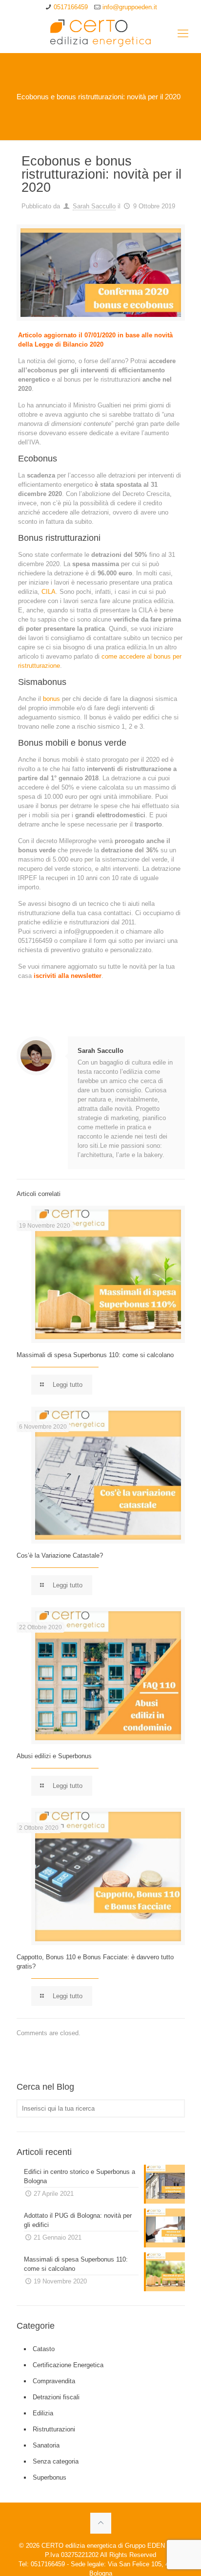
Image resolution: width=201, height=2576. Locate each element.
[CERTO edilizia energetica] (100, 34)
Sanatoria (46, 2445)
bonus (51, 699)
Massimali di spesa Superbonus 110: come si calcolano (95, 1355)
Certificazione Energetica (68, 2365)
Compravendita (54, 2381)
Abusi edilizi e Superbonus (54, 1756)
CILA (48, 592)
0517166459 (71, 7)
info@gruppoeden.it (130, 7)
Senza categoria (56, 2461)
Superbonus (50, 2477)
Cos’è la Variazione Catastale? (60, 1555)
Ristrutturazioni (54, 2429)
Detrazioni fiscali (56, 2397)
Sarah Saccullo (94, 206)
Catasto (44, 2349)
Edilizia (43, 2413)
